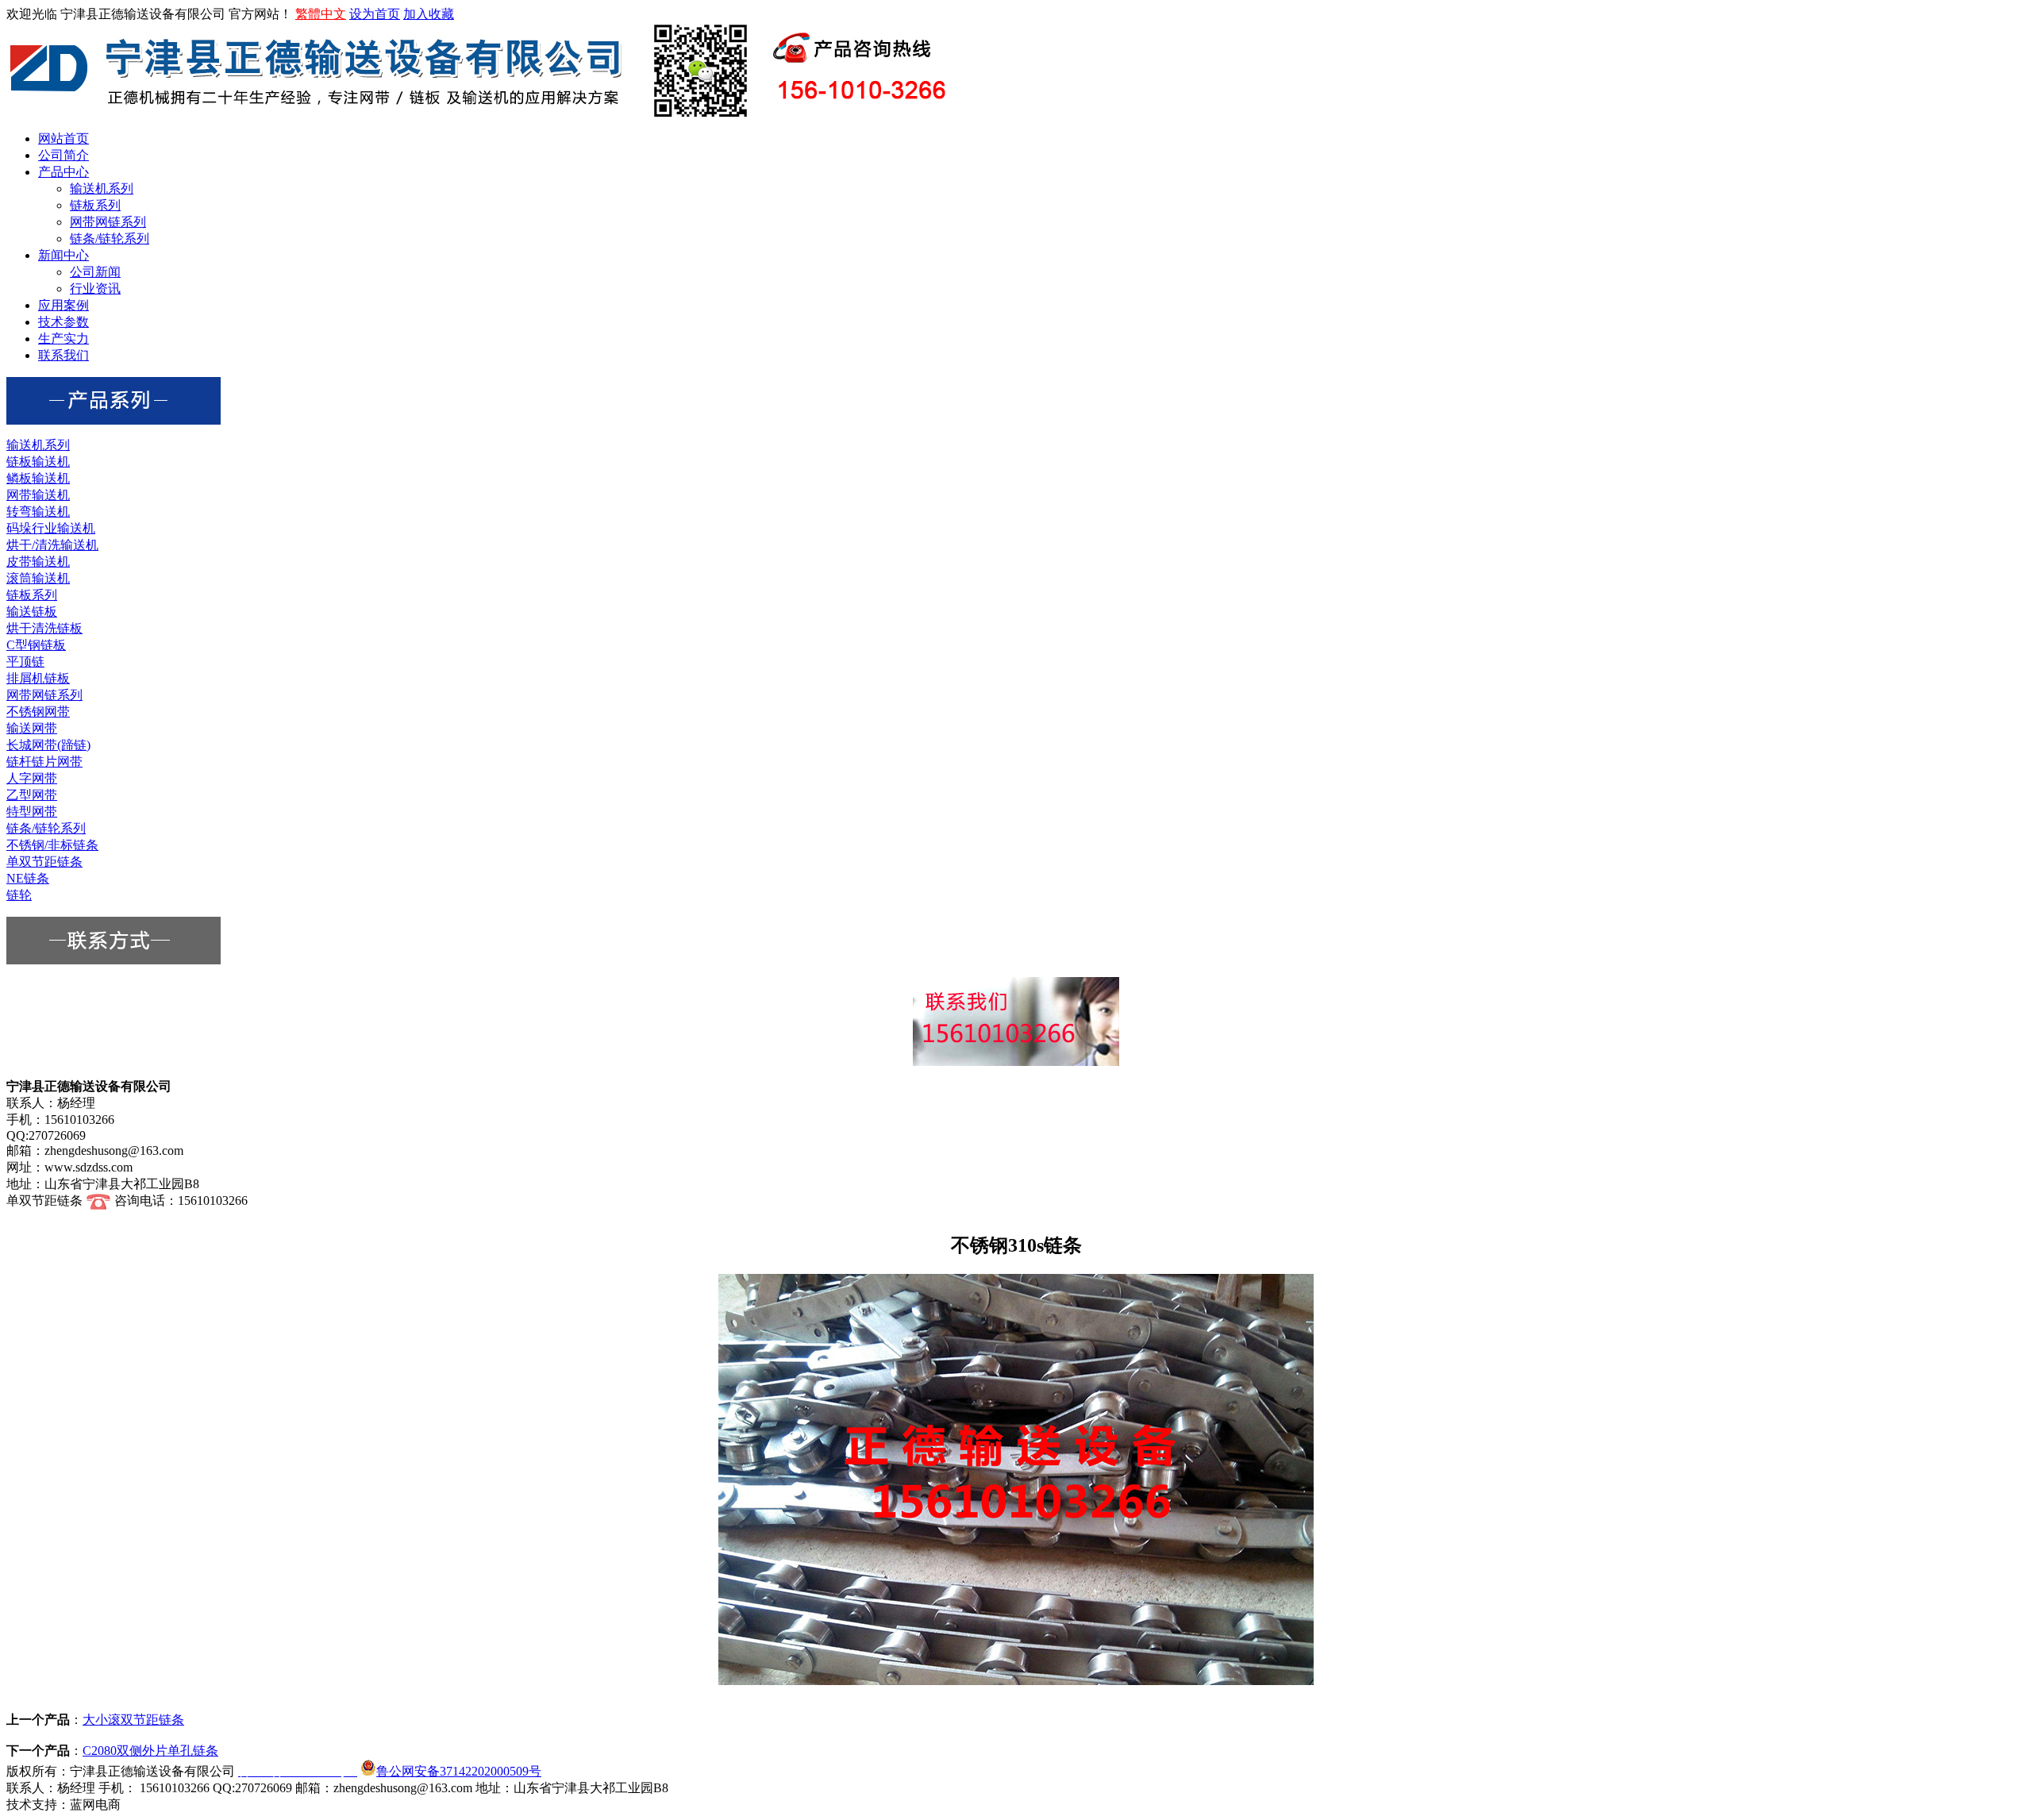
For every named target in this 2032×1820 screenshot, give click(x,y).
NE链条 (28, 878)
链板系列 (95, 205)
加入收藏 (429, 14)
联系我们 (63, 355)
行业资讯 (95, 289)
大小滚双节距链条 (133, 1720)
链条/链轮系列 (110, 239)
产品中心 (63, 172)
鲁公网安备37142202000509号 (459, 1771)
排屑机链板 (38, 678)
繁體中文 (321, 14)
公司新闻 (95, 272)
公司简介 (63, 155)
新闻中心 (63, 255)
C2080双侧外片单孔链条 (150, 1751)
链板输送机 (38, 462)
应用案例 (63, 305)
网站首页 (63, 139)
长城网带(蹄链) (48, 745)
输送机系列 (102, 189)
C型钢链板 (36, 645)
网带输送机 (38, 495)
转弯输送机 (38, 512)
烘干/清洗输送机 (52, 545)
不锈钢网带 (38, 712)
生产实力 (63, 339)
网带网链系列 (108, 222)
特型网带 (32, 812)
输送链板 (32, 612)
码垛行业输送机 (51, 528)
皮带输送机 (38, 562)
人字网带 (32, 778)
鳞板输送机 (38, 478)
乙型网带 (32, 795)
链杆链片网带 (44, 762)
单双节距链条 (44, 862)
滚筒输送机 (38, 578)
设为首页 (375, 14)
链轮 (19, 895)
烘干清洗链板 (44, 628)
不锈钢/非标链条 (52, 845)
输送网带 (32, 728)
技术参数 (63, 322)
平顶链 (25, 662)
